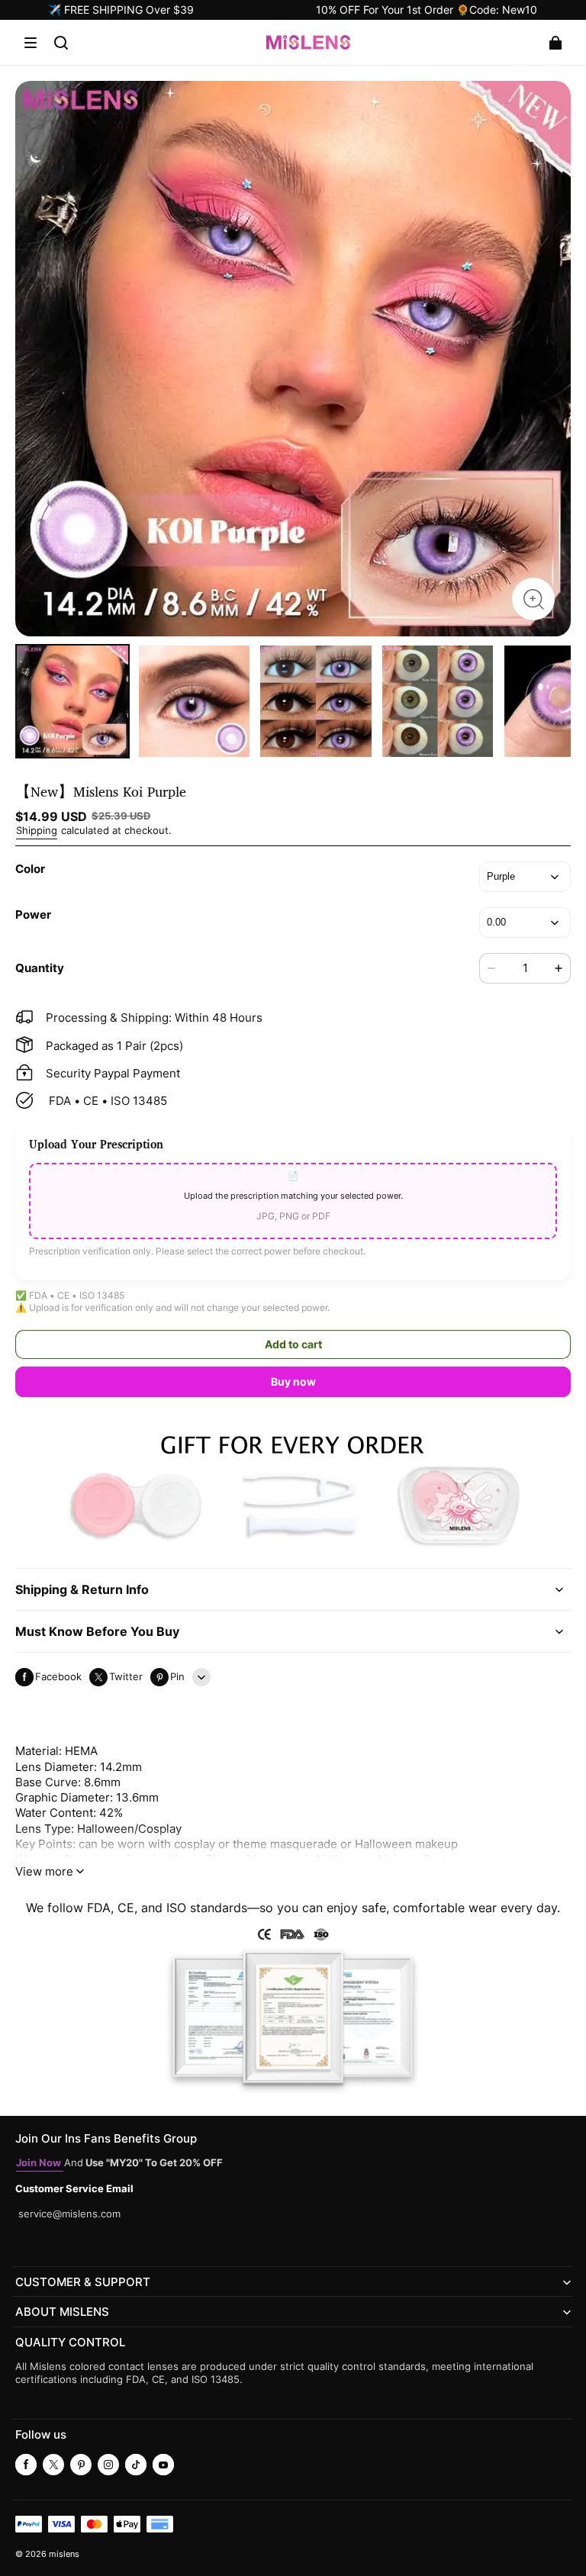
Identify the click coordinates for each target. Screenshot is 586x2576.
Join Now (40, 2163)
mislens (64, 2554)
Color (30, 869)
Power (33, 914)
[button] (31, 43)
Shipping (37, 831)
